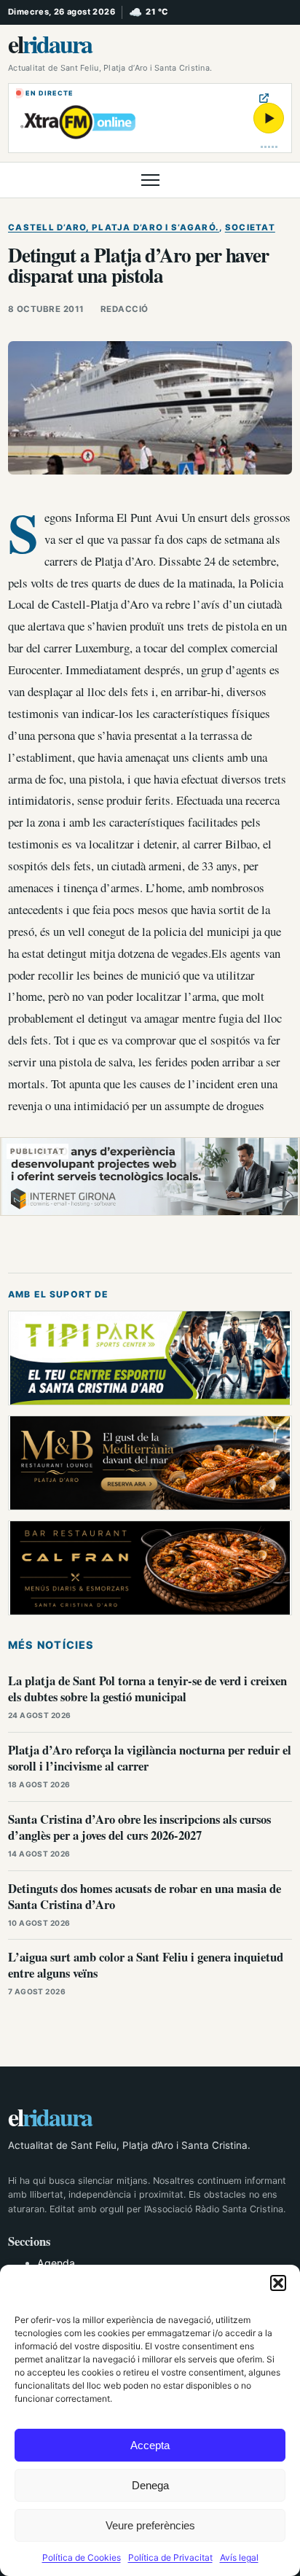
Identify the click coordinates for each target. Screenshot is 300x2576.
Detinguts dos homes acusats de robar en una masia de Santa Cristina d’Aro (145, 1896)
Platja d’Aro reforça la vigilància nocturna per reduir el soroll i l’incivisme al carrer (150, 1758)
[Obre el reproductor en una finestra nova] (264, 98)
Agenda (56, 2263)
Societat (250, 227)
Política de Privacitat (170, 2557)
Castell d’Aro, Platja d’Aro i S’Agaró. (114, 227)
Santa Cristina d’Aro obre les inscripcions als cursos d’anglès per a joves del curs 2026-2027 (139, 1827)
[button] (278, 2283)
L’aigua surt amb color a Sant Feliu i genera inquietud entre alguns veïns (146, 1965)
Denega (150, 2485)
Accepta (150, 2445)
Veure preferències (150, 2525)
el (50, 44)
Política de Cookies (82, 2557)
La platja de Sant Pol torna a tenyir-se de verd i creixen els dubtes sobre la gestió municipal (147, 1689)
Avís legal (239, 2557)
